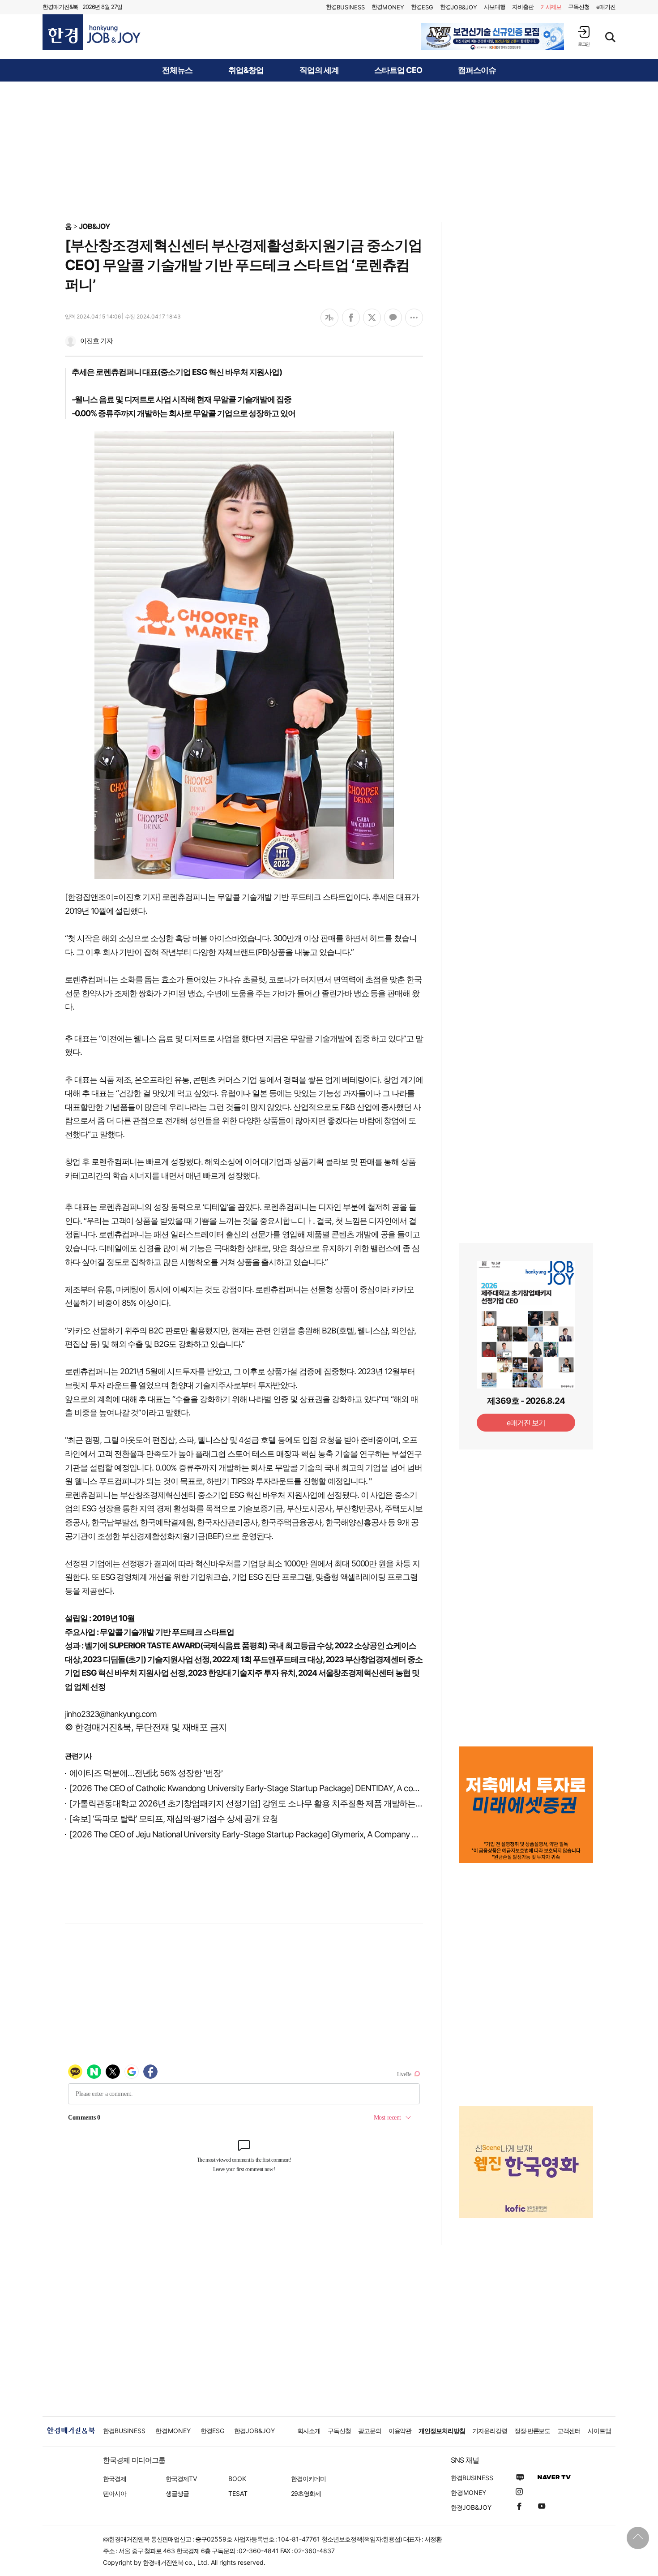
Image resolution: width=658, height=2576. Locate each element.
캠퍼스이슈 (477, 70)
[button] (584, 36)
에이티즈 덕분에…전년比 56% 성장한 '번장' (146, 1773)
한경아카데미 (308, 2479)
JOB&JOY (94, 226)
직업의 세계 (319, 70)
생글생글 (177, 2493)
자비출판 (523, 7)
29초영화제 (306, 2493)
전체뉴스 (177, 70)
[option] (492, 37)
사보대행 (495, 7)
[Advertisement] (329, 151)
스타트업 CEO (398, 70)
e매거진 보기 (526, 1423)
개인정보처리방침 (442, 2431)
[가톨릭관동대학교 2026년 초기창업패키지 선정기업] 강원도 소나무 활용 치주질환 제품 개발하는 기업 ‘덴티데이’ (270, 1804)
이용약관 (400, 2431)
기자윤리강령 (490, 2431)
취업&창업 (246, 70)
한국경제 (115, 2479)
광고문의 (370, 2431)
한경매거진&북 (60, 7)
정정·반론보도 (532, 2431)
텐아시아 (115, 2493)
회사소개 (309, 2431)
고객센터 (569, 2431)
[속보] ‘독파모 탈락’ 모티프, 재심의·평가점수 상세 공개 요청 (174, 1819)
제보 (551, 7)
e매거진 (606, 7)
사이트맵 (599, 2431)
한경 (345, 7)
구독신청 (579, 7)
